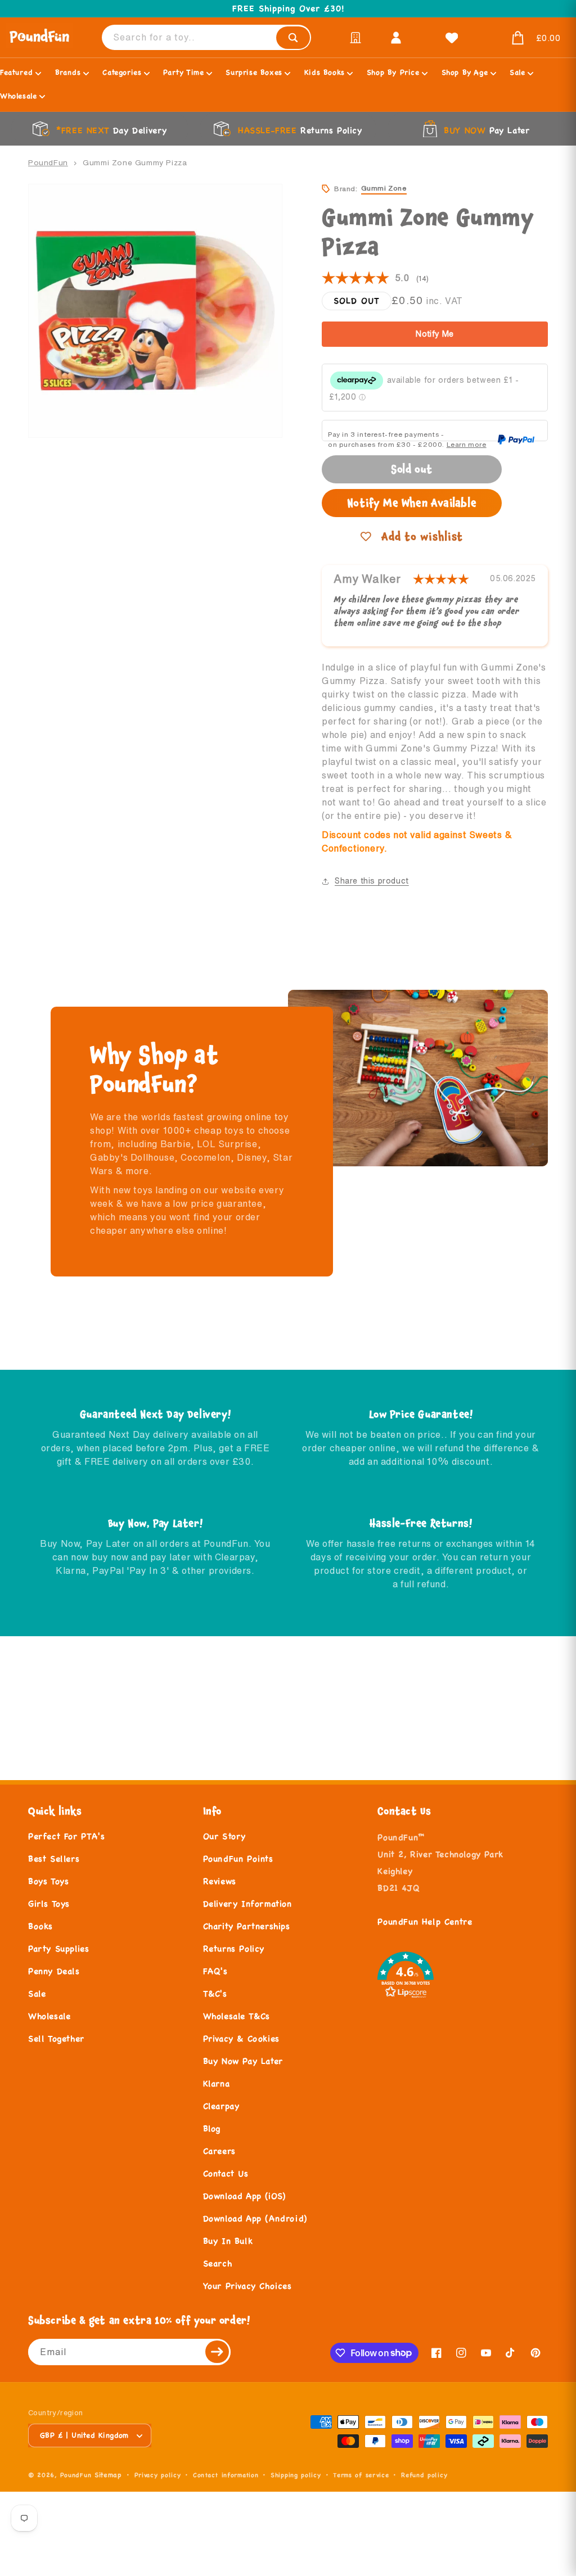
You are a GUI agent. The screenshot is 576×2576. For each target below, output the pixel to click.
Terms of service (361, 2475)
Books (40, 1926)
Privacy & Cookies (241, 2038)
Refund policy (424, 2475)
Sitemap (108, 2475)
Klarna (217, 2083)
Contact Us (226, 2173)
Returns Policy (234, 1948)
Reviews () (375, 278)
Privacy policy (158, 2475)
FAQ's (215, 1971)
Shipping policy (296, 2475)
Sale (37, 1993)
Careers (219, 2151)
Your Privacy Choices (247, 2286)
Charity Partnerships (247, 1926)
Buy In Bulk (228, 2241)
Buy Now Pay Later (243, 2061)
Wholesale (49, 2016)
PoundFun (48, 162)
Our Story (224, 1836)
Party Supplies (58, 1948)
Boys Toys (48, 1881)
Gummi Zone (384, 188)
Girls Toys (49, 1903)
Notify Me (435, 334)
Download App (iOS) (244, 2196)
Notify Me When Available (412, 503)
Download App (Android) (255, 2218)
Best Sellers (54, 1859)
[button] (523, 38)
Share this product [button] (372, 881)
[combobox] (206, 37)
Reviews (220, 1881)
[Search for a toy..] (293, 38)
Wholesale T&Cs (237, 2016)
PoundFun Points (238, 1859)
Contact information (226, 2475)
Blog (212, 2128)
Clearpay (221, 2106)
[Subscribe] (218, 2352)
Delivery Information (247, 1903)
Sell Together (56, 2038)
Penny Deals (54, 1971)
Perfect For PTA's (66, 1836)
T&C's (215, 1993)
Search (218, 2263)
